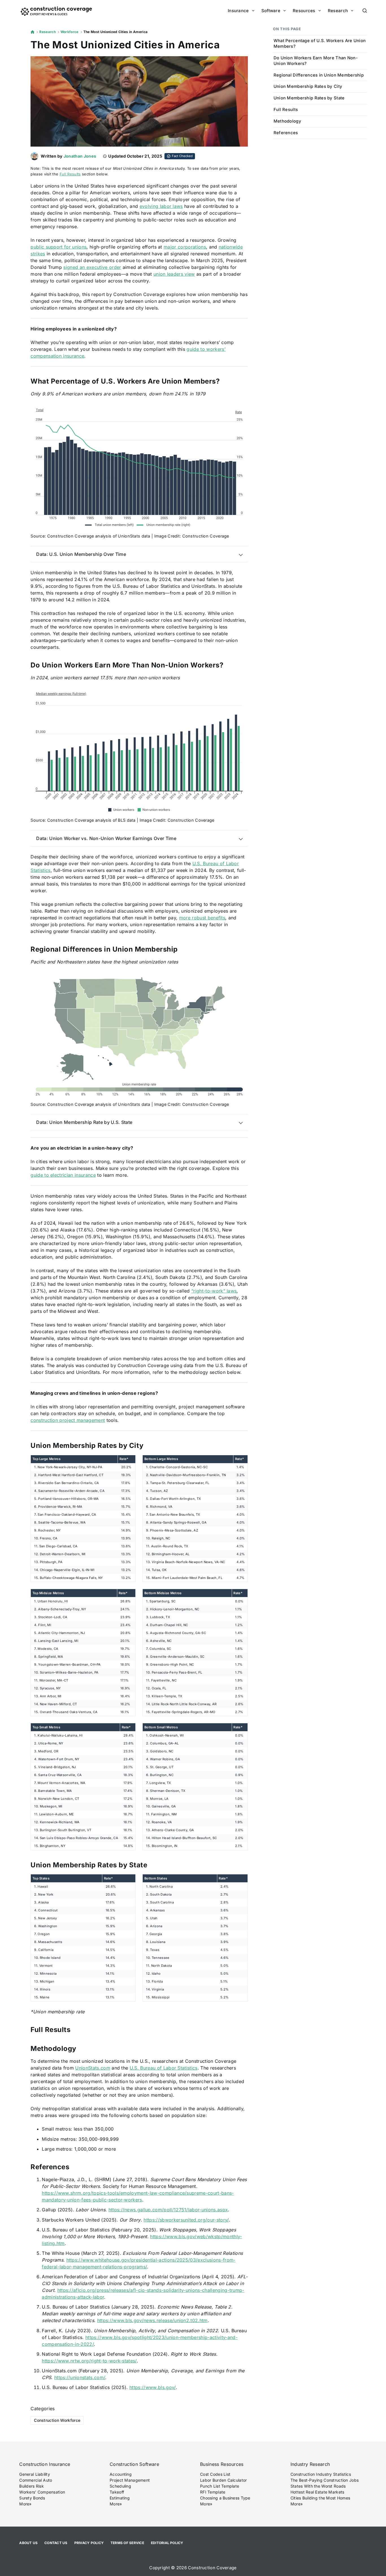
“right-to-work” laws (214, 1291)
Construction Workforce (57, 2420)
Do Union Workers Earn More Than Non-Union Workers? (316, 61)
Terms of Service (127, 2543)
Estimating (120, 2498)
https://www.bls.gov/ (152, 2387)
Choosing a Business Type (225, 2498)
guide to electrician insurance (63, 1175)
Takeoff (117, 2492)
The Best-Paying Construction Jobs (325, 2480)
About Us (28, 2543)
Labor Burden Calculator (223, 2480)
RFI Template (213, 2492)
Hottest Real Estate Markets (317, 2492)
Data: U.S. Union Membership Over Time (81, 554)
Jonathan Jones (80, 156)
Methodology (287, 121)
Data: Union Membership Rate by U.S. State (84, 1122)
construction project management (68, 1420)
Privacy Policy (89, 2543)
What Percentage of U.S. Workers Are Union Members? (320, 43)
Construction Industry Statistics (321, 2474)
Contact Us (56, 2543)
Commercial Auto (36, 2480)
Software (271, 11)
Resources (304, 11)
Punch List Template (220, 2486)
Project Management (130, 2480)
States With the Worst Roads (318, 2486)
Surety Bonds (32, 2498)
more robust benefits (202, 918)
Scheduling (120, 2486)
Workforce (70, 32)
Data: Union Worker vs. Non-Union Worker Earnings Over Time (106, 838)
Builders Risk (32, 2486)
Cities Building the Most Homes (320, 2498)
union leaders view (174, 274)
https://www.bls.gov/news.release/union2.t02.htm (152, 2320)
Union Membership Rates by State (309, 98)
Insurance (238, 11)
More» (25, 2504)
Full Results (70, 174)
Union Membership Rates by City (308, 86)
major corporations (185, 247)
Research (338, 11)
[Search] (365, 11)
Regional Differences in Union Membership (319, 75)
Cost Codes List (215, 2474)
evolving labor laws (161, 206)
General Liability (35, 2474)
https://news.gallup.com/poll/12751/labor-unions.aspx (168, 2210)
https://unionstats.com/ (80, 2377)
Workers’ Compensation (42, 2492)
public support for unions (58, 247)
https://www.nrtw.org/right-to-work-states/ (89, 2361)
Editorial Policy (167, 2543)
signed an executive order (92, 267)
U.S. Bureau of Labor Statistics (164, 2068)
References (286, 133)
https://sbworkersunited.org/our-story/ (186, 2220)
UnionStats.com (93, 2068)
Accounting (121, 2474)
